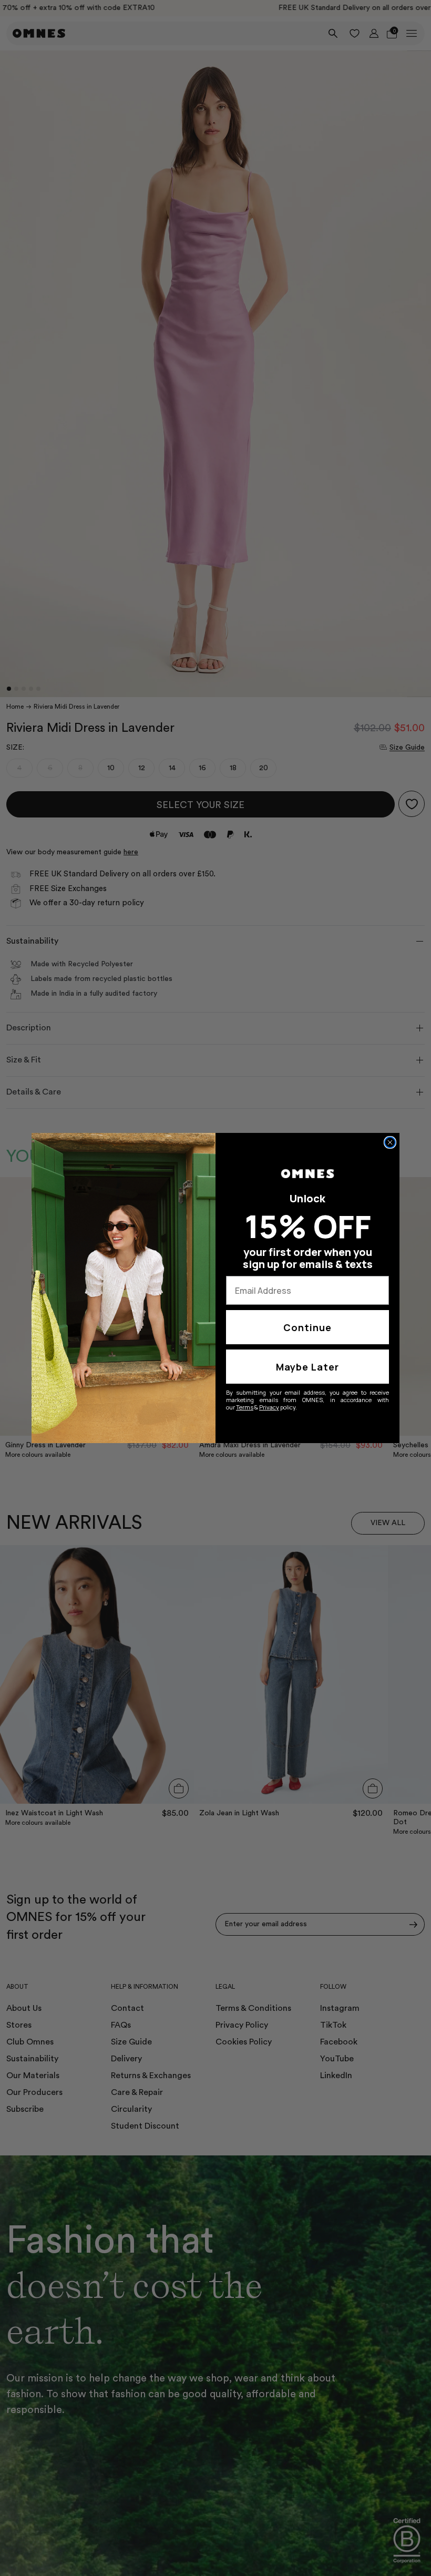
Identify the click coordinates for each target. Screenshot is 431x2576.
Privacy (269, 1407)
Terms (245, 1407)
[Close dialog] (390, 1142)
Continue (307, 1327)
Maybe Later (307, 1367)
